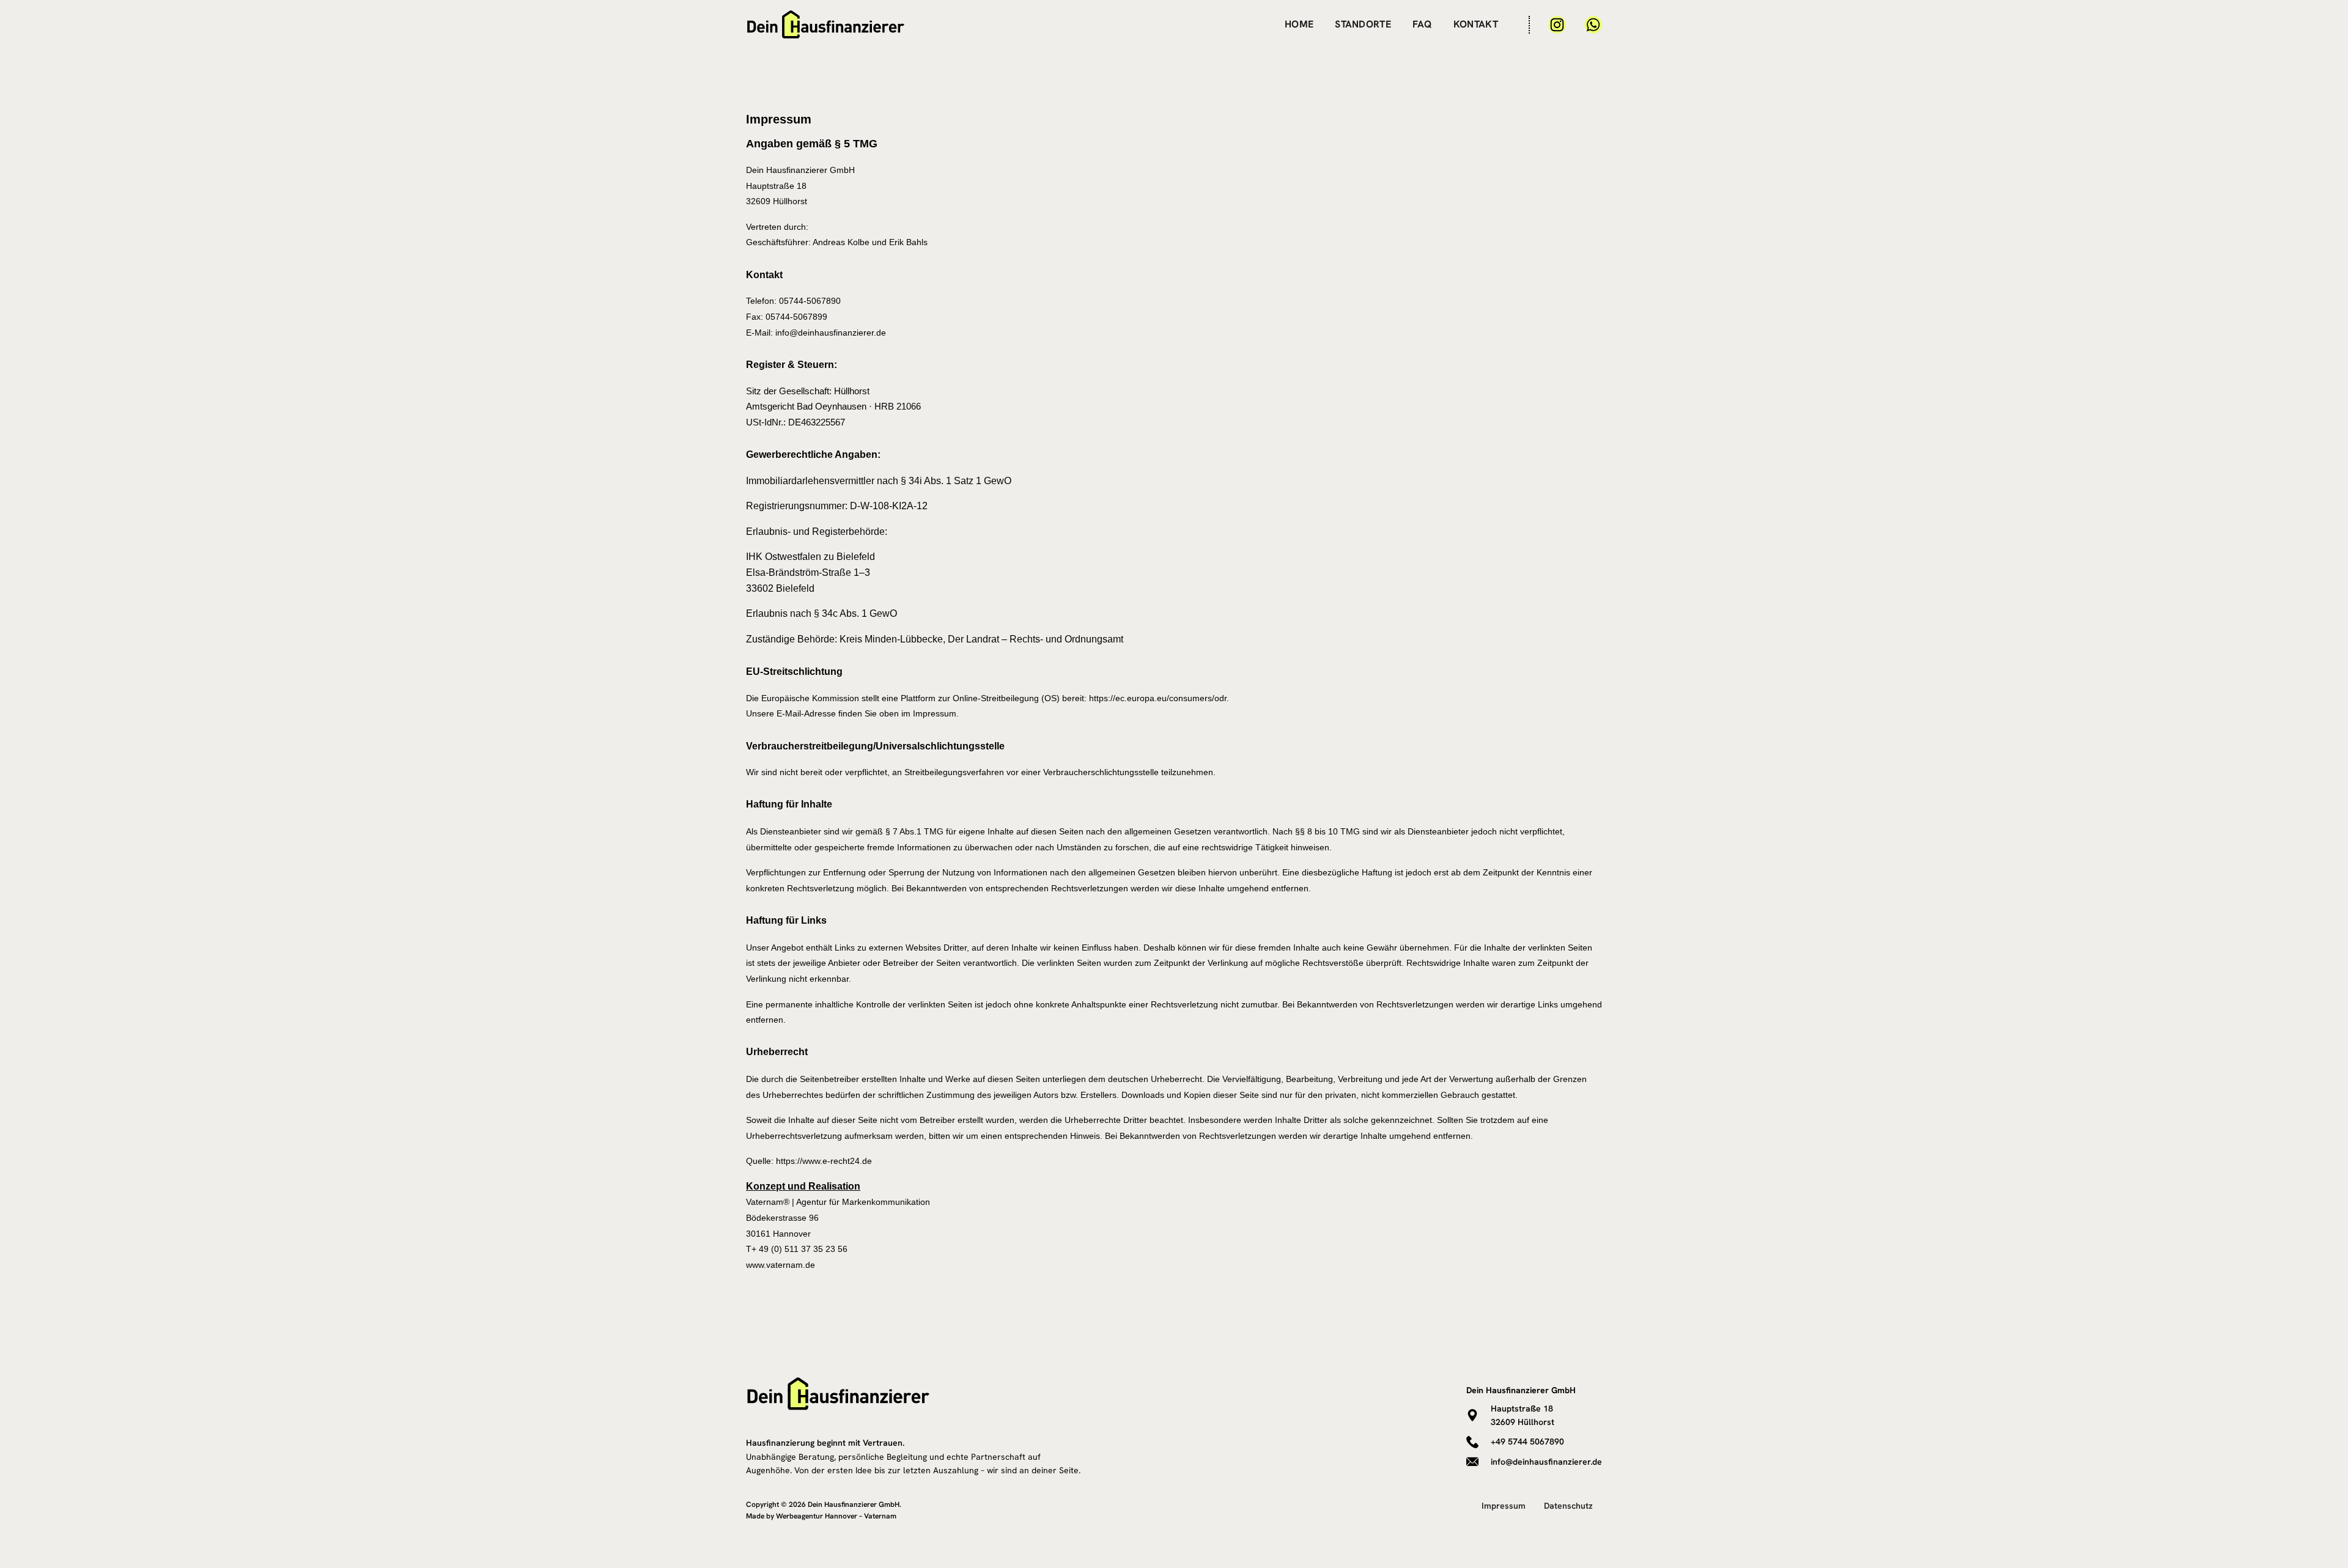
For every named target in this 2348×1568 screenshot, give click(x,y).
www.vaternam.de (781, 1265)
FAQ (1422, 24)
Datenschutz (1568, 1506)
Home (1299, 24)
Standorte (1363, 24)
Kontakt (1476, 24)
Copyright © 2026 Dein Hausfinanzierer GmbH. (824, 1504)
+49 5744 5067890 (1527, 1441)
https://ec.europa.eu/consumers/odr (1158, 698)
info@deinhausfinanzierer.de (1546, 1462)
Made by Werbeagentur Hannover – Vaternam (821, 1516)
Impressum (1504, 1506)
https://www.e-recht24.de (824, 1161)
